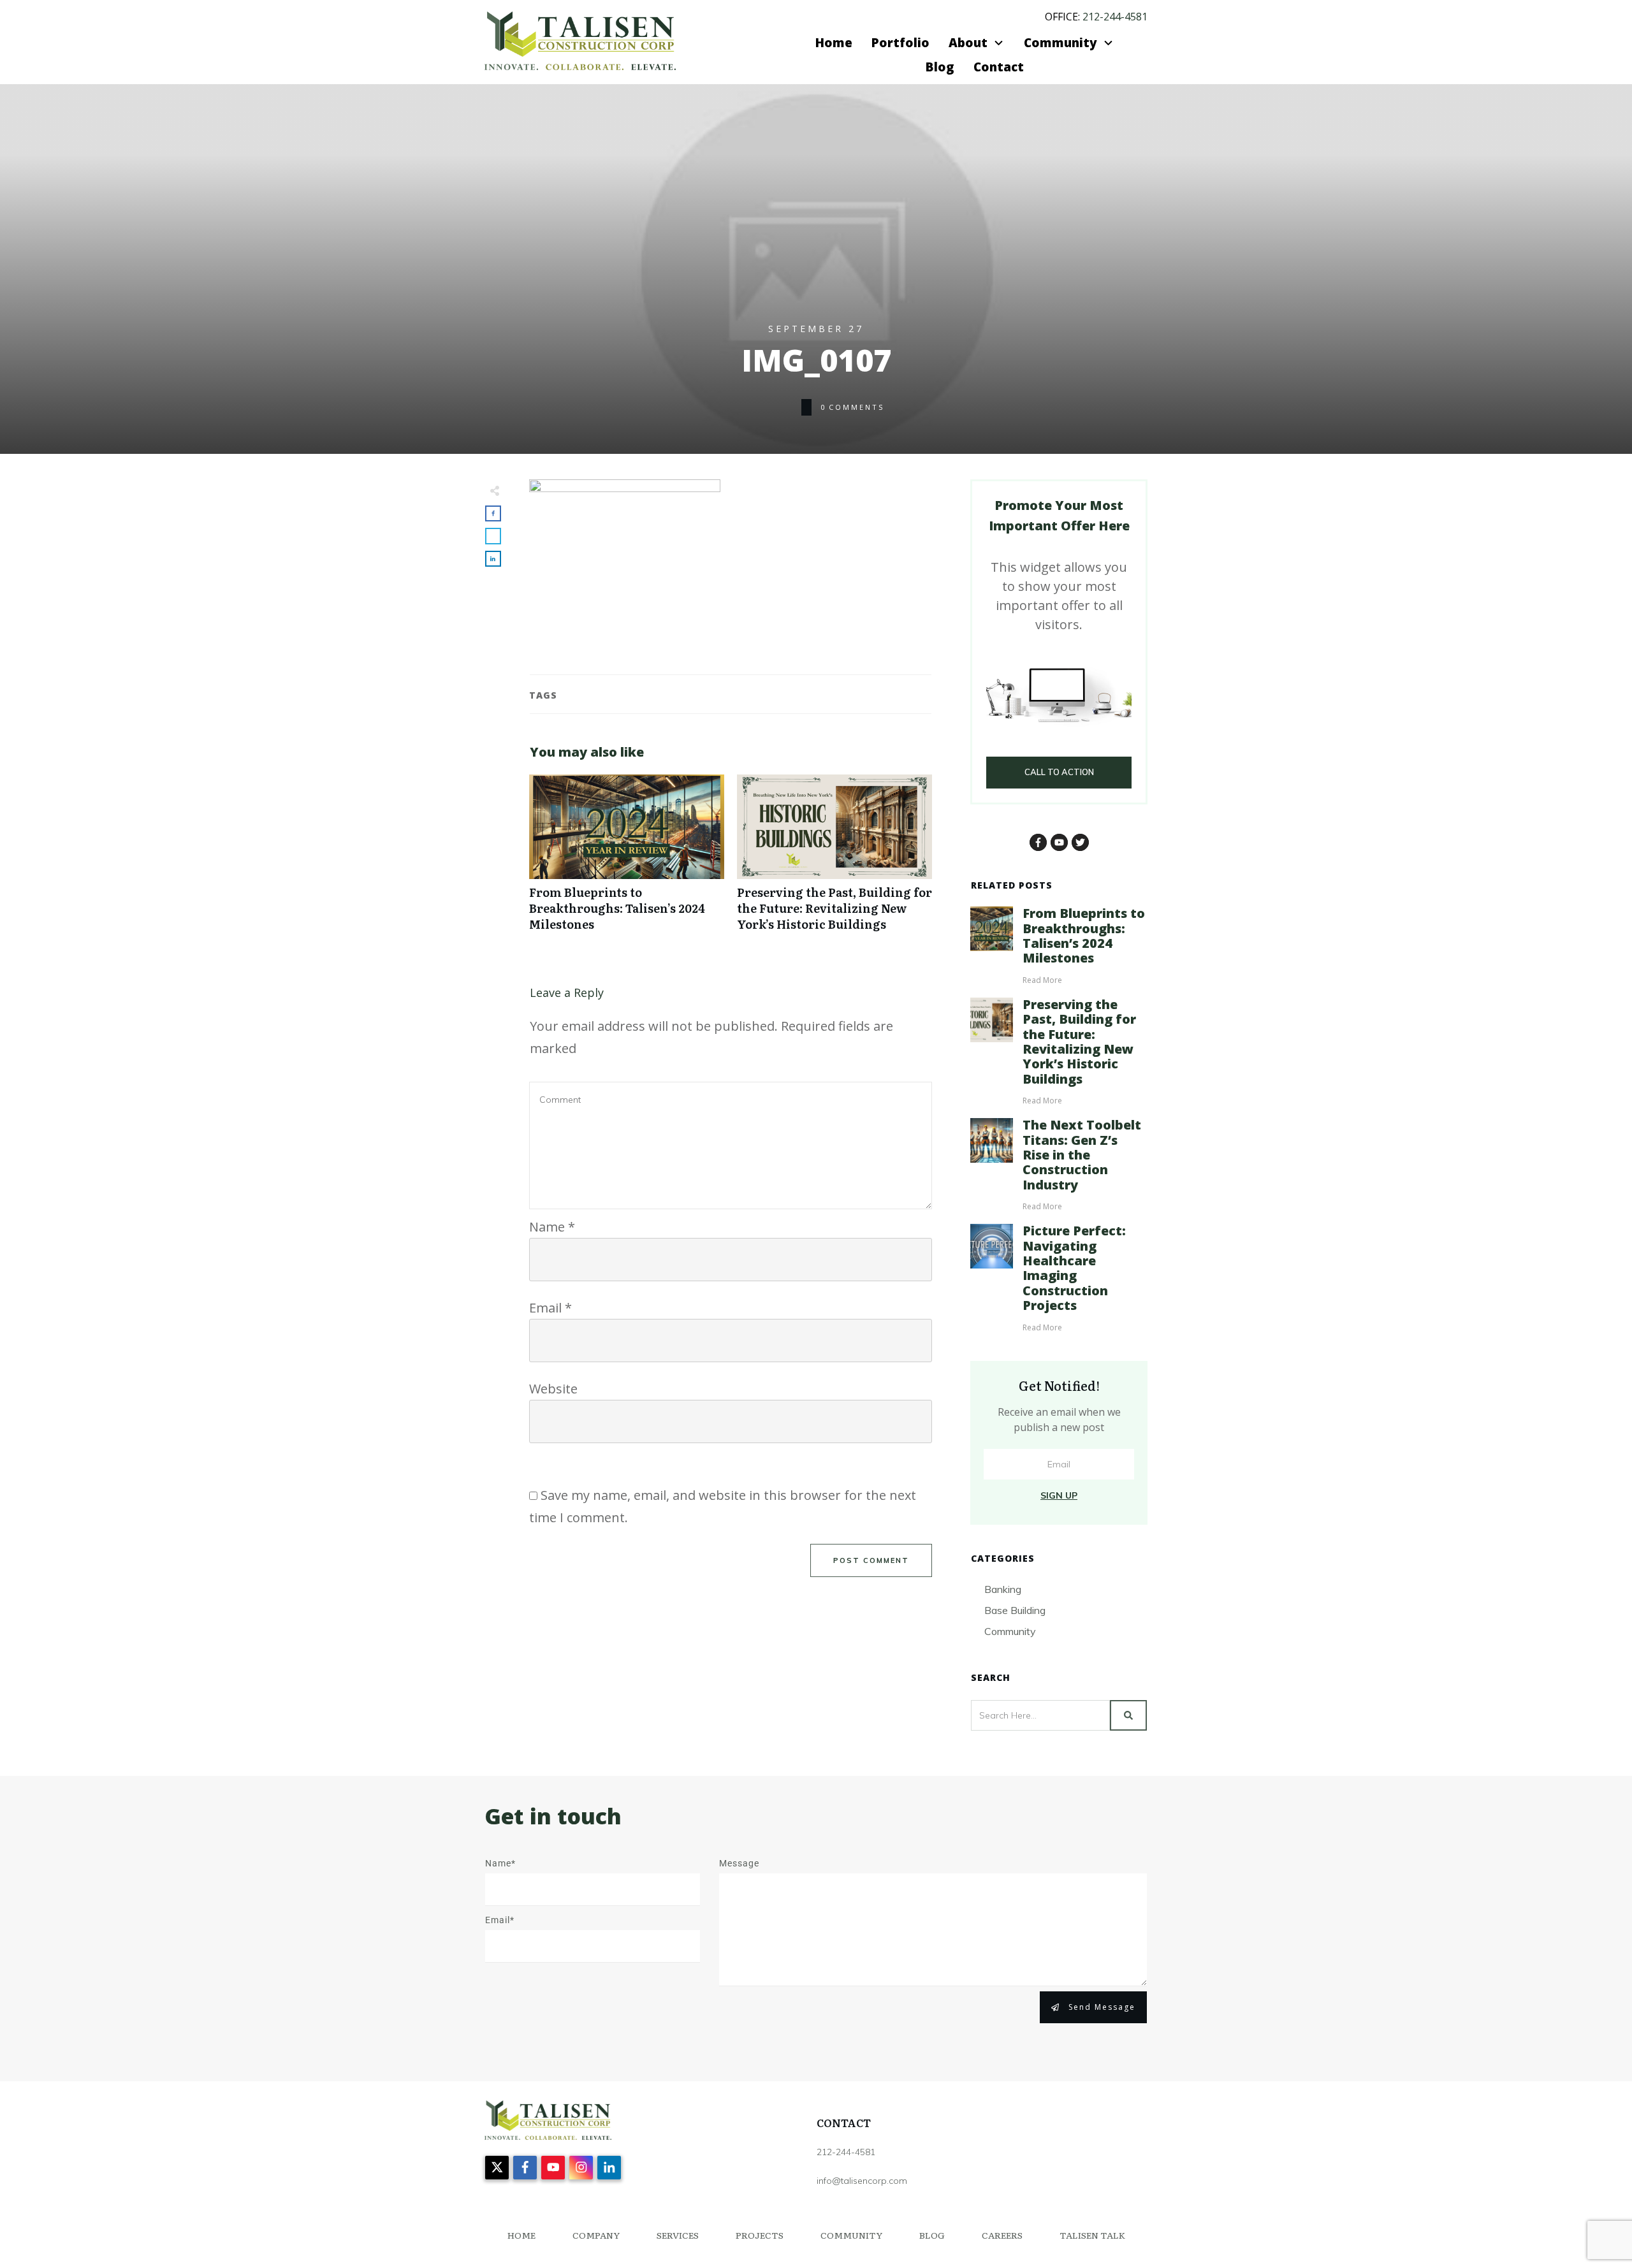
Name (552, 1227)
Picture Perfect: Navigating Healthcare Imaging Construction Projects (1074, 1268)
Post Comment (871, 1560)
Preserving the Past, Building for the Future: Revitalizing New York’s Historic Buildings (834, 860)
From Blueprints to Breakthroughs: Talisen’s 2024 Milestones (627, 860)
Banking (1003, 1589)
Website (553, 1389)
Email (550, 1308)
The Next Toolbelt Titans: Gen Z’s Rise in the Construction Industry (1082, 1155)
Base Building (1015, 1610)
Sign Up (1059, 1495)
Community (1010, 1631)
